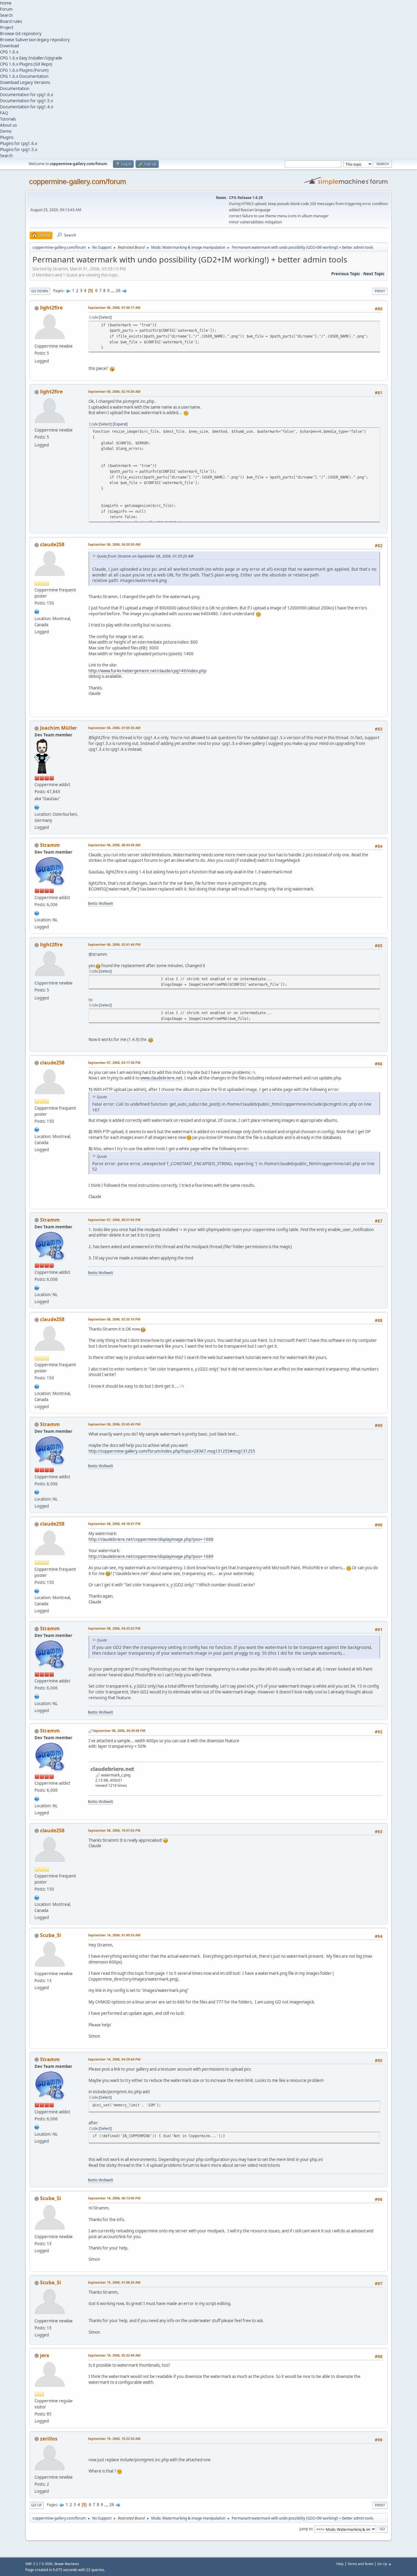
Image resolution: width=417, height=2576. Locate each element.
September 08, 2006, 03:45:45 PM (114, 1424)
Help (340, 2564)
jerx (45, 2355)
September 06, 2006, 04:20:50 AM (114, 544)
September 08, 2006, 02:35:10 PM (114, 1319)
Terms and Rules (361, 2564)
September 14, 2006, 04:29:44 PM (114, 2059)
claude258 (52, 544)
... (113, 291)
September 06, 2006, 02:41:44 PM (114, 944)
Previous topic (346, 274)
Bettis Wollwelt (100, 903)
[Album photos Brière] (37, 611)
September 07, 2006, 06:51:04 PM (114, 1220)
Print (380, 291)
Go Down (40, 291)
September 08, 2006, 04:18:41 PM (114, 1524)
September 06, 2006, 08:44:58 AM (114, 845)
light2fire (51, 308)
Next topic (374, 274)
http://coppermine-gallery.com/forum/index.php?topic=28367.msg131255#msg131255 (172, 1451)
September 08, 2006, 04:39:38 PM (119, 1731)
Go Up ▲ (384, 2564)
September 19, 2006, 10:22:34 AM (114, 2439)
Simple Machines (67, 2564)
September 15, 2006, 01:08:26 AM (114, 2282)
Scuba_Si (51, 1935)
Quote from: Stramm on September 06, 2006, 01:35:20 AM (145, 556)
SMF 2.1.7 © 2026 (39, 2564)
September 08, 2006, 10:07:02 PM (114, 1830)
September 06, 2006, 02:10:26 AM (114, 391)
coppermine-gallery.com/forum (78, 181)
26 (118, 291)
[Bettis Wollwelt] (37, 912)
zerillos (49, 2439)
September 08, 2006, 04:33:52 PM (114, 1628)
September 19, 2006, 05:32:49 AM (114, 2355)
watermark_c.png (115, 1775)
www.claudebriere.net (161, 1078)
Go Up (36, 2505)
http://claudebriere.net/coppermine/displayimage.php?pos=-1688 (151, 1539)
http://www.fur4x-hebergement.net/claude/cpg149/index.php (147, 671)
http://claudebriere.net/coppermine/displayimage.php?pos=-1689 (151, 1556)
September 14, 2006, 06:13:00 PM (114, 2198)
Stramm (50, 845)
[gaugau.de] (37, 807)
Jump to (306, 2529)
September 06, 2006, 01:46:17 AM (114, 307)
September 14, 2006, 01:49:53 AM (114, 1935)
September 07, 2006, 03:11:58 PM (114, 1062)
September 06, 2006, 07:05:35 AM (114, 728)
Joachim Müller (58, 728)
